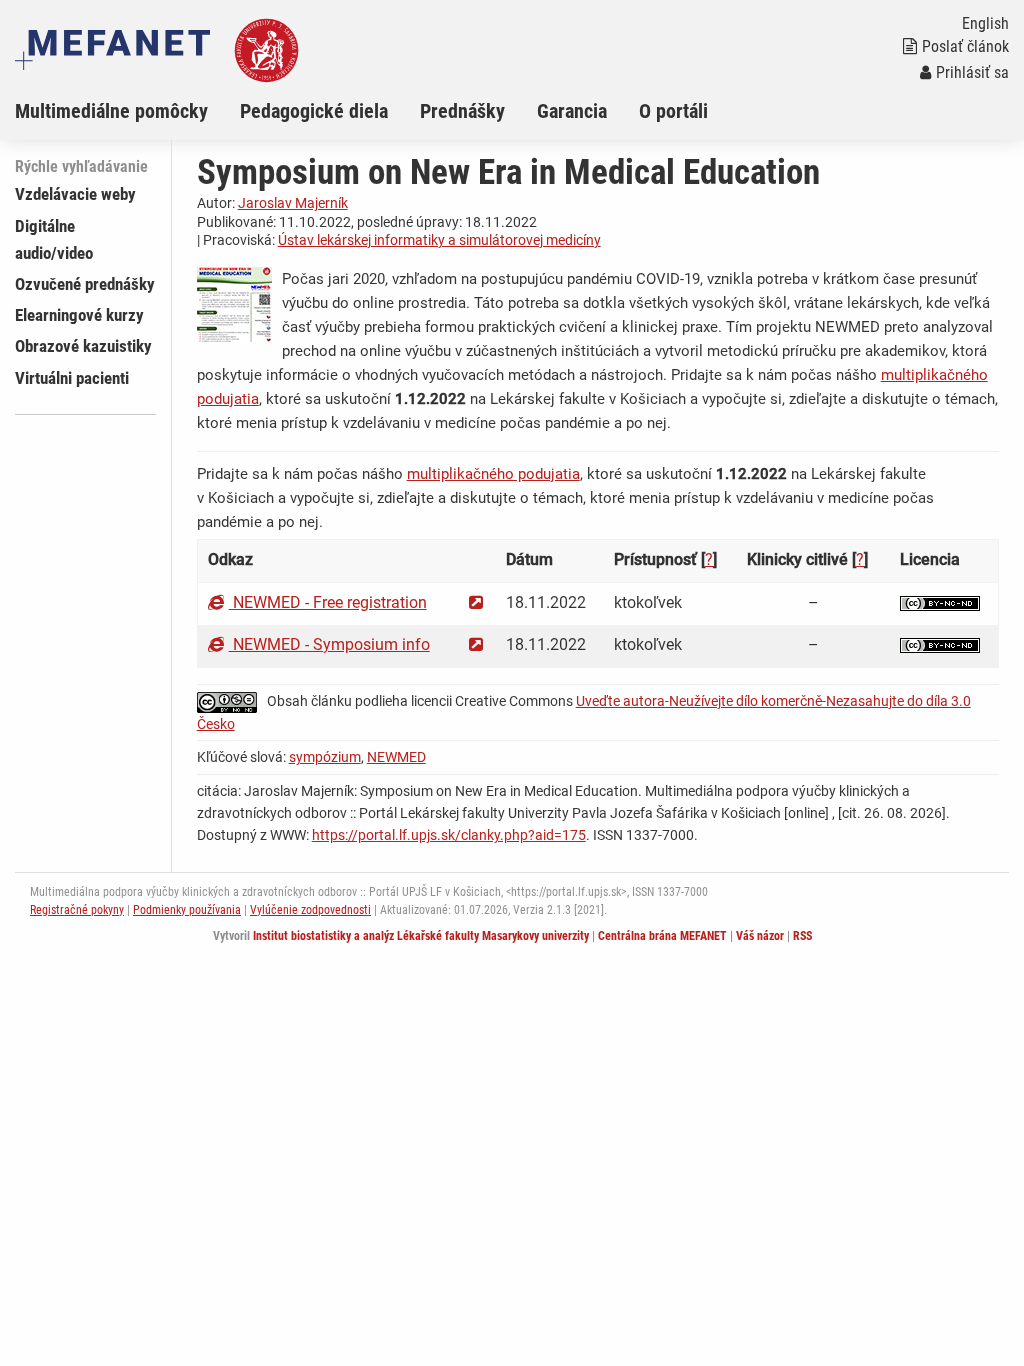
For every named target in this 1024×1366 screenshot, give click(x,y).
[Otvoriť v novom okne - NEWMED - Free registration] (476, 602)
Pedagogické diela (314, 111)
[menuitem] (127, 111)
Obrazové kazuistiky (83, 346)
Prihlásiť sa (972, 72)
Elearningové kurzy (79, 315)
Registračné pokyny (77, 910)
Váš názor (760, 936)
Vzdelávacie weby (75, 194)
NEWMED (396, 757)
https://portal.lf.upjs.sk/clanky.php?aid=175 (449, 835)
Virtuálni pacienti (72, 378)
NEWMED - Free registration (328, 602)
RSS (802, 936)
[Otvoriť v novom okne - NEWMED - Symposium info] (476, 644)
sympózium (325, 757)
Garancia (572, 111)
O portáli (673, 111)
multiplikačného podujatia (493, 474)
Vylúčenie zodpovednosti (310, 910)
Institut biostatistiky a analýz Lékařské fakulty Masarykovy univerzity (421, 936)
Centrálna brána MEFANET (662, 936)
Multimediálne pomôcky (111, 111)
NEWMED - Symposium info (329, 644)
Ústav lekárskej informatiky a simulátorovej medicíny (439, 240)
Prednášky (462, 111)
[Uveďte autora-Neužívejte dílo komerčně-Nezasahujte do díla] (940, 602)
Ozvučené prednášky (85, 284)
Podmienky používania (187, 910)
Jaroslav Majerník (293, 203)
